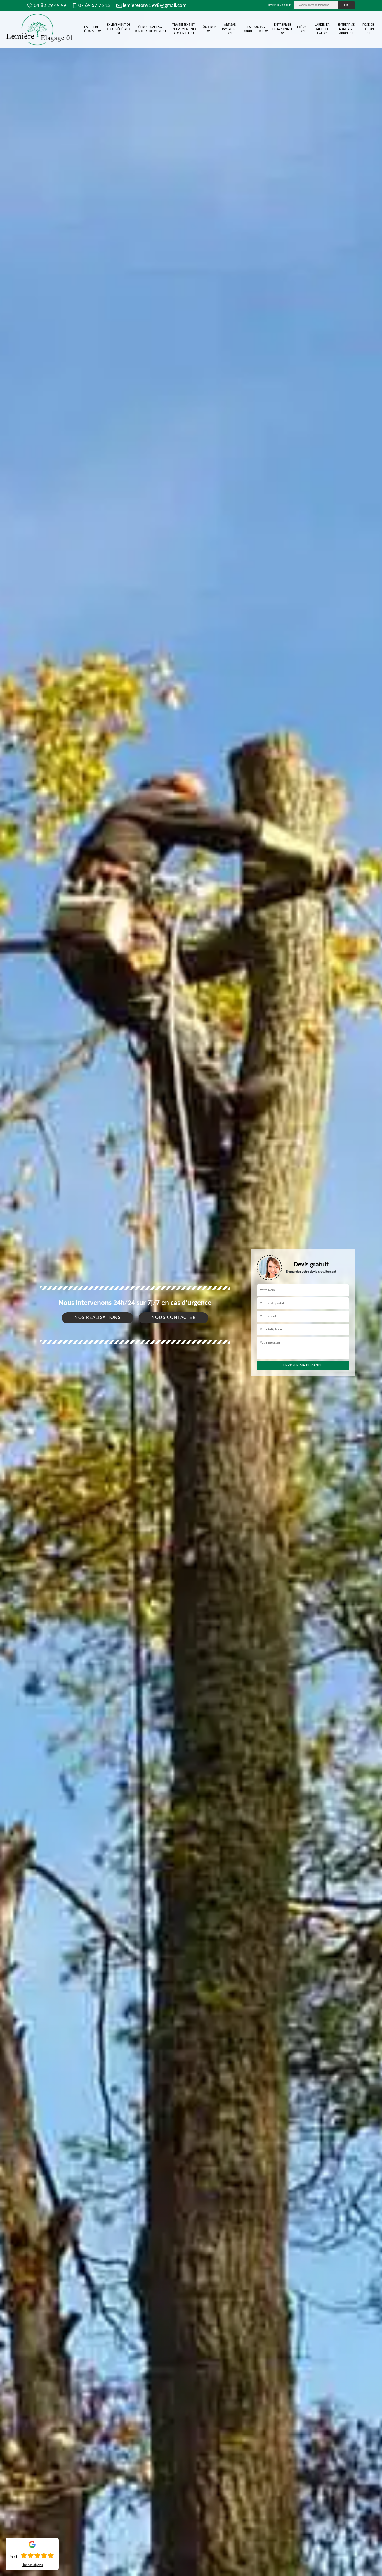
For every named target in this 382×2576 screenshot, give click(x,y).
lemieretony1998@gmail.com (155, 6)
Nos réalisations (97, 1318)
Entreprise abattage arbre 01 (346, 29)
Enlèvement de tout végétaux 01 (119, 29)
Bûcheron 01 (209, 29)
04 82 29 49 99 (50, 6)
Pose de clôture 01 (368, 29)
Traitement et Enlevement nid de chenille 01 (183, 29)
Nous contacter (174, 1318)
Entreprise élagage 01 (93, 29)
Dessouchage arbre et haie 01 (256, 29)
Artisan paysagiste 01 (230, 29)
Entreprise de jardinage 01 (283, 29)
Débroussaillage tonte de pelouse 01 (150, 29)
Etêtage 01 (303, 29)
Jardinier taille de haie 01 (322, 29)
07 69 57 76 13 (95, 6)
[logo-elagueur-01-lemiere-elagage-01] (39, 29)
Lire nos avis (32, 2565)
